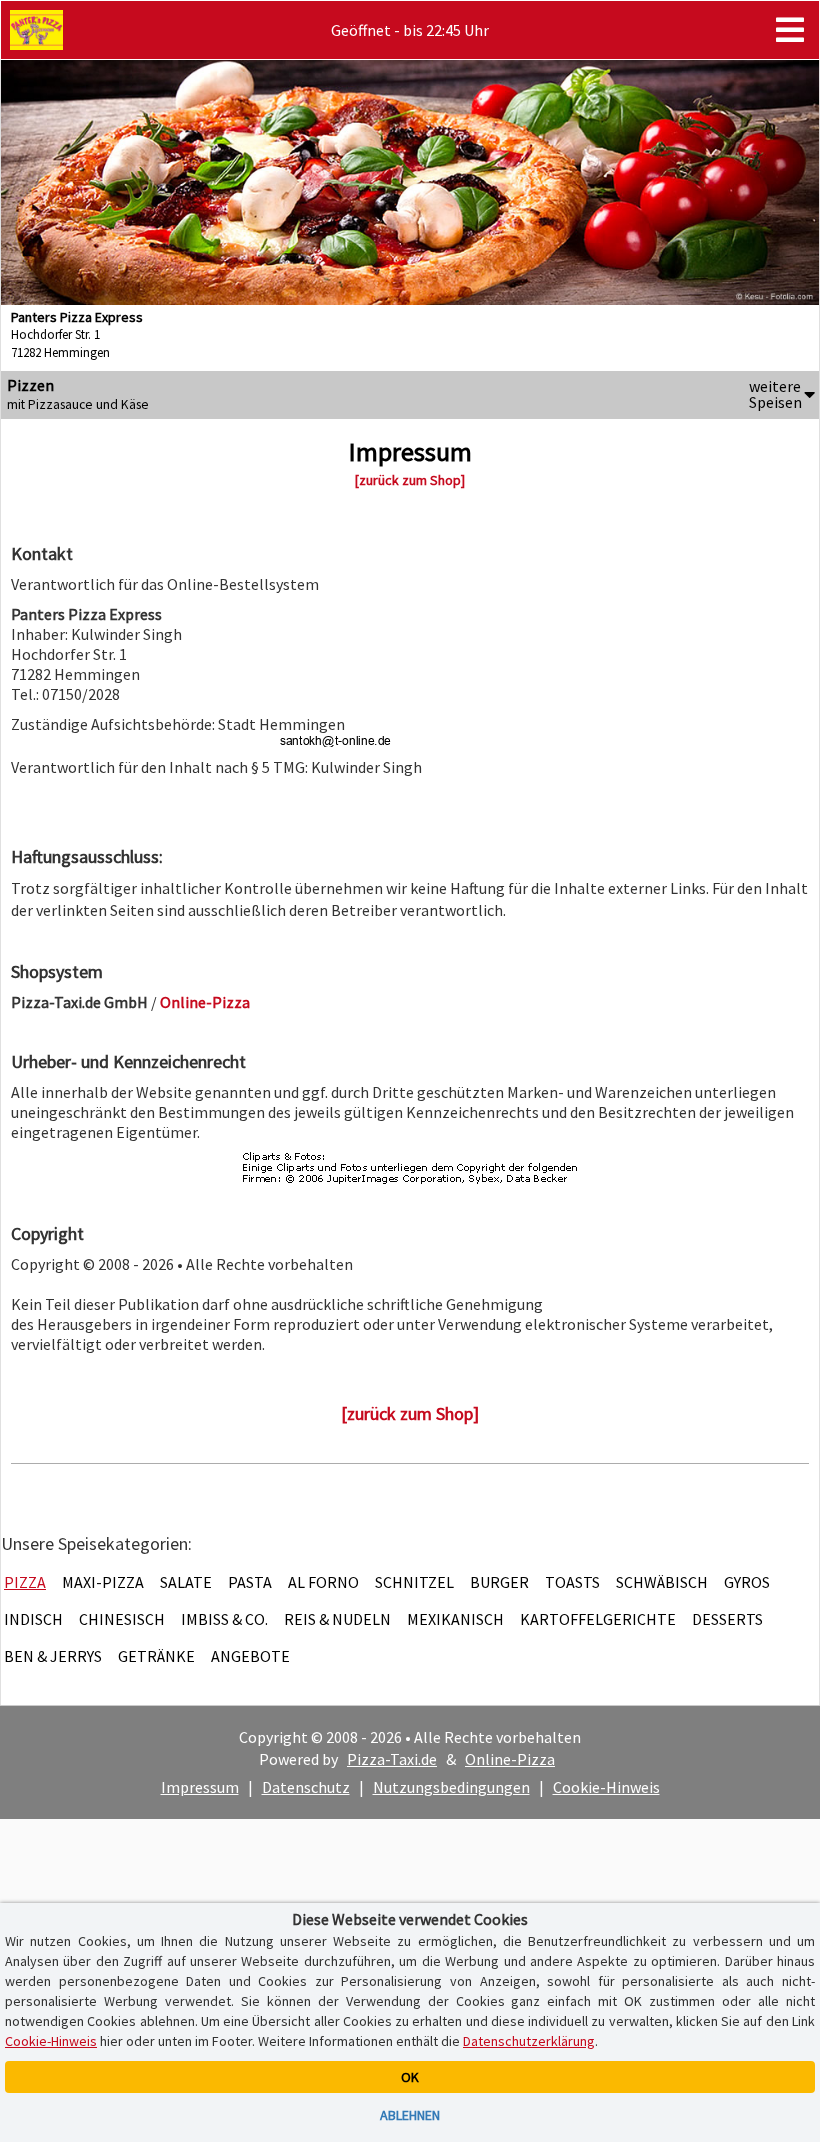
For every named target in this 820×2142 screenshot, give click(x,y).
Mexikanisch (455, 1619)
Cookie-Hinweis (606, 1787)
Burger (499, 1582)
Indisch (33, 1619)
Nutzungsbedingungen (451, 1787)
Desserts (727, 1619)
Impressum (200, 1787)
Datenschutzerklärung (529, 2041)
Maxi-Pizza (103, 1582)
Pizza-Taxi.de (392, 1759)
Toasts (572, 1582)
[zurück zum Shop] (410, 480)
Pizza (25, 1582)
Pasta (250, 1582)
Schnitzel (414, 1582)
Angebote (250, 1656)
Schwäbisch (662, 1582)
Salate (186, 1582)
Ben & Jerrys (53, 1656)
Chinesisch (122, 1619)
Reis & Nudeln (337, 1619)
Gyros (747, 1582)
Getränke (156, 1656)
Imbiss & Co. (224, 1619)
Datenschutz (306, 1787)
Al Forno (323, 1582)
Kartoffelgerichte (598, 1619)
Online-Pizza (510, 1759)
